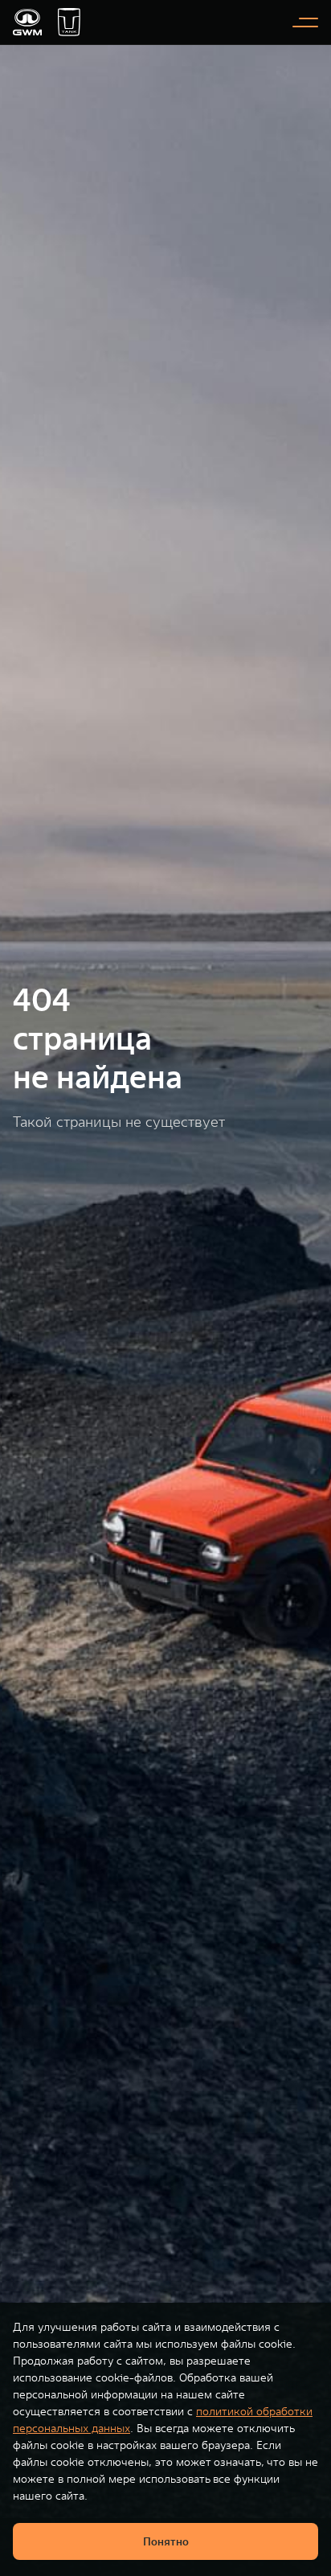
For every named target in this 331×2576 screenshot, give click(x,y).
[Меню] (305, 23)
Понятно (166, 2541)
